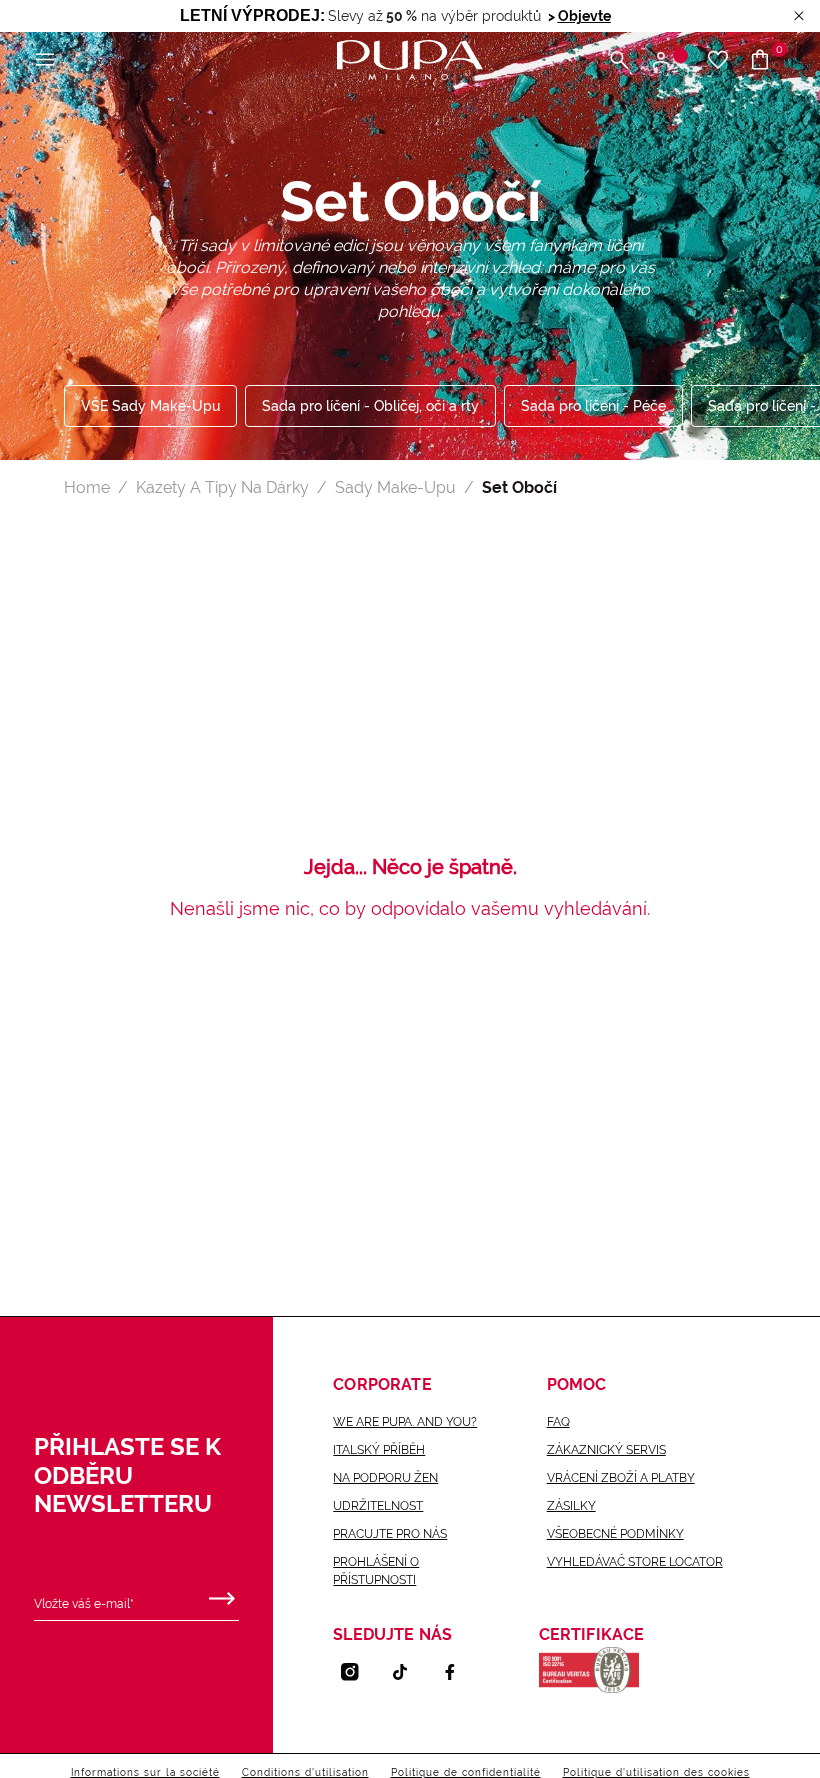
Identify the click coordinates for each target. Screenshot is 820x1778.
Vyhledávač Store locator (635, 1562)
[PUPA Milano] (410, 58)
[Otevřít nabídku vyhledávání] (619, 60)
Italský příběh (379, 1450)
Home (87, 487)
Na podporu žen (385, 1478)
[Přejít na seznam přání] (718, 60)
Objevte (584, 16)
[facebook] (458, 1672)
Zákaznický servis (606, 1450)
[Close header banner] (799, 16)
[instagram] (358, 1672)
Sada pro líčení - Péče (593, 406)
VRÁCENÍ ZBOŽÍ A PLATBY (621, 1478)
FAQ (558, 1422)
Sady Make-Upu (395, 487)
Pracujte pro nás (390, 1534)
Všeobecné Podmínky (615, 1534)
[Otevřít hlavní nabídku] (45, 60)
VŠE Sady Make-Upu (150, 406)
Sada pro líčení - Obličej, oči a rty (370, 406)
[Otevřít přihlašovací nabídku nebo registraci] (668, 60)
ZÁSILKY (571, 1506)
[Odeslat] (222, 1594)
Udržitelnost (378, 1506)
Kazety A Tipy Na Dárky (222, 487)
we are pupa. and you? (405, 1422)
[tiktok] (408, 1672)
